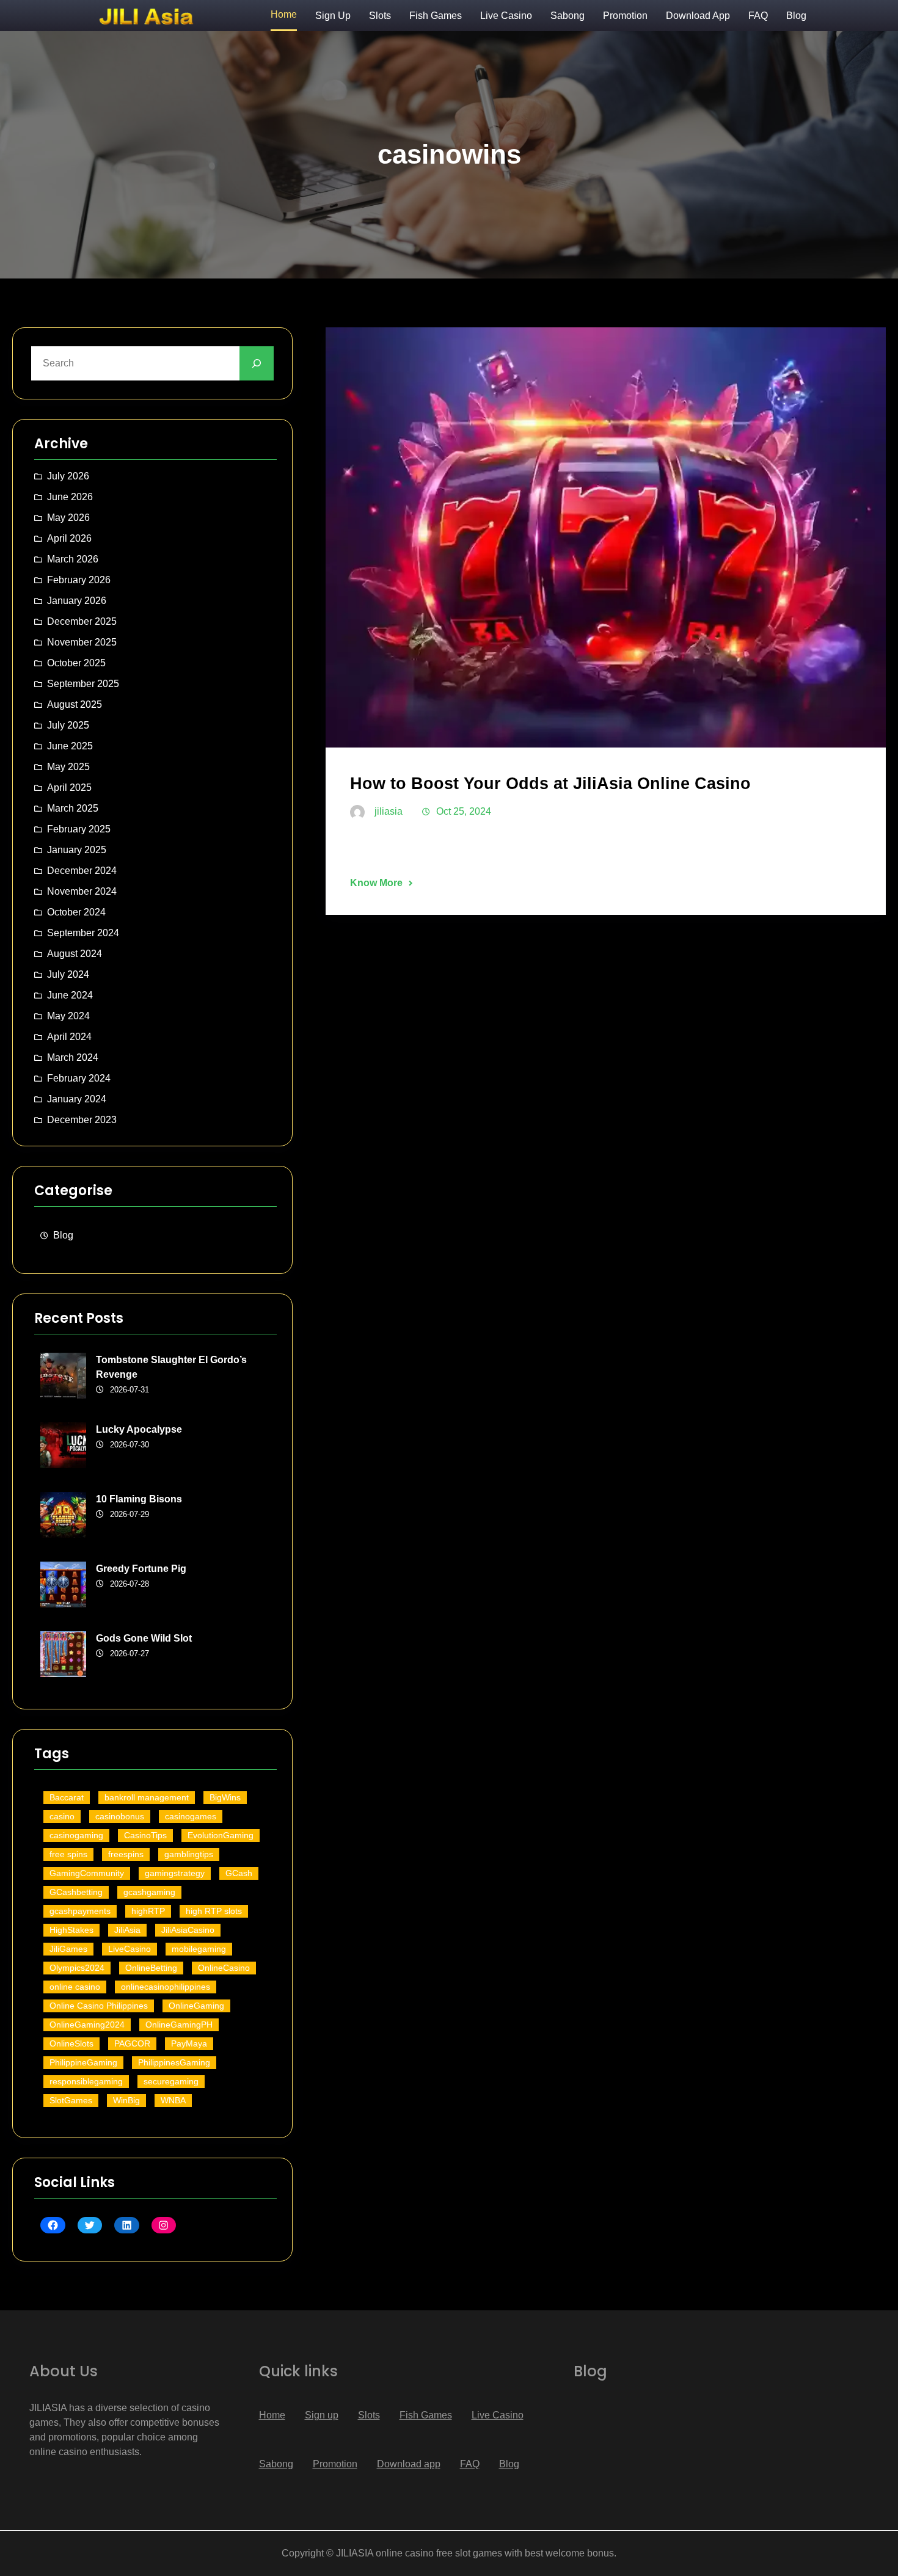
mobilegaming (199, 1949)
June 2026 (70, 497)
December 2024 (82, 871)
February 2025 (79, 829)
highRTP (148, 1911)
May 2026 (68, 518)
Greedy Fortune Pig (141, 1569)
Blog (63, 1235)
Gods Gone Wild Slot (144, 1638)
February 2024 (79, 1078)
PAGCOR (132, 2043)
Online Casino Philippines (99, 2006)
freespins (126, 1854)
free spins (68, 1854)
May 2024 (68, 1016)
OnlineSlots (71, 2043)
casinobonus (120, 1816)
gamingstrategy (175, 1873)
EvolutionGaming (221, 1835)
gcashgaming (149, 1892)
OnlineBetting (151, 1968)
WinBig (126, 2100)
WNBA (173, 2100)
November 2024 (82, 891)
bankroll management (147, 1797)
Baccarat (67, 1797)
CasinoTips (145, 1835)
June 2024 (70, 995)
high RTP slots (214, 1911)
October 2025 (76, 663)
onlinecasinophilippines (166, 1987)
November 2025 (82, 642)
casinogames (191, 1816)
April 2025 (69, 788)
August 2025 (75, 704)
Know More (376, 883)
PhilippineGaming (83, 2062)
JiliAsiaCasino (188, 1930)
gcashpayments (80, 1911)
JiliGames (68, 1949)
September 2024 (83, 933)
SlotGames (71, 2100)
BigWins (225, 1797)
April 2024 (69, 1037)
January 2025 (77, 850)
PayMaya (189, 2043)
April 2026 (69, 538)
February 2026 (79, 580)
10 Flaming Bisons (139, 1499)
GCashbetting (76, 1892)
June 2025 (70, 746)
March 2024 (73, 1057)
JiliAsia (127, 1930)
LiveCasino (130, 1949)
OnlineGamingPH (179, 2025)
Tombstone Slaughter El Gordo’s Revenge (171, 1367)
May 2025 (68, 767)
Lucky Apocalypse (139, 1429)
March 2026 (73, 559)
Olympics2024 (77, 1968)
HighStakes (71, 1930)
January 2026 (77, 601)
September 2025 (83, 684)
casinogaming (76, 1835)
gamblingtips (189, 1854)
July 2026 (68, 476)
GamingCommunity (87, 1873)
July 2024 (68, 974)
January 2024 (77, 1099)
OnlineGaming (196, 2006)
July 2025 (68, 725)
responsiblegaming (86, 2081)
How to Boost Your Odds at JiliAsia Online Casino (550, 783)
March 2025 (73, 808)
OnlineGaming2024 (87, 2025)
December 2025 (82, 621)
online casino (75, 1987)
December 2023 (82, 1120)
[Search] (257, 363)
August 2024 (75, 954)
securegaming (171, 2081)
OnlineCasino (224, 1968)
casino (62, 1816)
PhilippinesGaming (174, 2062)
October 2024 (76, 912)
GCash (239, 1873)
